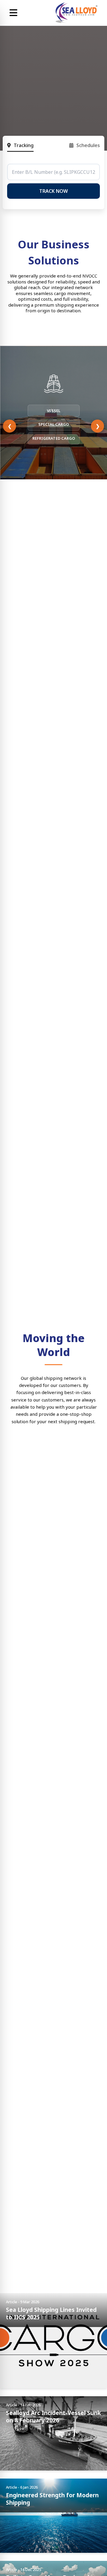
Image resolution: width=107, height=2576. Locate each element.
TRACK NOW (53, 191)
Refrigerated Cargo (54, 438)
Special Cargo (54, 424)
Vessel (54, 411)
